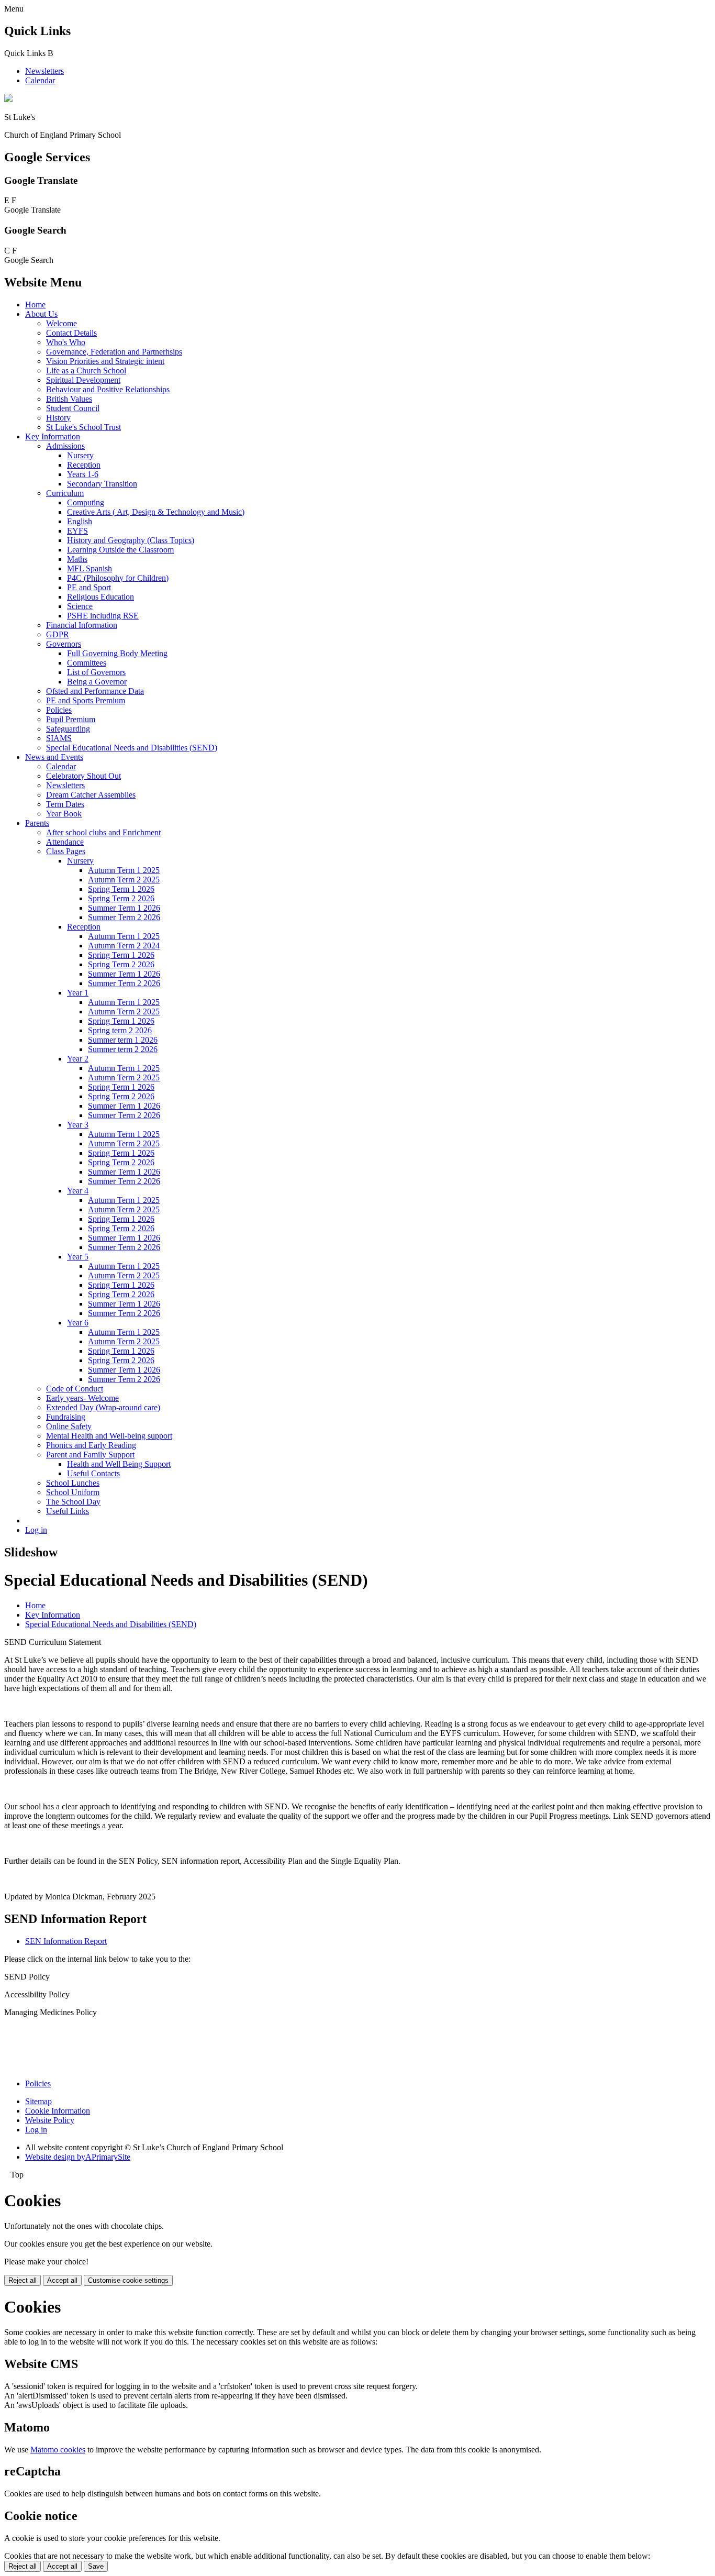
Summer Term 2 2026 (124, 917)
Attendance (65, 842)
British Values (69, 399)
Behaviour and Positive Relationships (108, 389)
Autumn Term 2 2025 (124, 880)
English (80, 521)
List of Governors (96, 672)
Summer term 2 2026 (123, 1049)
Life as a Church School (86, 371)
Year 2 (78, 1059)
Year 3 (78, 1125)
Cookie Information (58, 2111)
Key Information (53, 436)
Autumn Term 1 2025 (124, 870)
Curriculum (65, 493)
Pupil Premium (71, 719)
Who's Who (66, 342)
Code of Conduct (75, 1389)
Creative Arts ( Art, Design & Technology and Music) (156, 512)
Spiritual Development (83, 380)
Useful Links (68, 1511)
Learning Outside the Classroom (120, 550)
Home (35, 305)
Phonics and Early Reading (91, 1445)
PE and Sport (89, 587)
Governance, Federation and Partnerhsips (114, 352)
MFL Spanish (90, 568)
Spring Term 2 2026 (121, 898)
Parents (37, 823)
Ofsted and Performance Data (95, 691)
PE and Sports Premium (86, 700)
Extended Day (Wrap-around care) (103, 1407)
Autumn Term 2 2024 (124, 946)
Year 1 (78, 993)
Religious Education (100, 597)
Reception (84, 465)
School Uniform (73, 1492)
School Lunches (73, 1483)
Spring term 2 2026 (120, 1030)
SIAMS (59, 738)
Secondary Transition (102, 484)
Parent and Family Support (90, 1455)
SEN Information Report (66, 1941)
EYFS (77, 531)
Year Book (64, 814)
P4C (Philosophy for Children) (118, 578)
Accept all (62, 2280)
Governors (64, 644)
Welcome (62, 323)
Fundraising (66, 1417)
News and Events (54, 757)
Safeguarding (68, 729)
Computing (86, 502)
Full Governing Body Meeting (117, 653)
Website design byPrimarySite (78, 2157)
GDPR (58, 634)
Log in (36, 1530)
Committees (87, 663)
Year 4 (78, 1191)
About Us (41, 314)
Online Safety (69, 1426)
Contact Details (71, 333)
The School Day (73, 1502)
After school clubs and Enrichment (103, 832)
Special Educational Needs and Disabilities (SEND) (132, 748)
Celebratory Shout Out (83, 776)
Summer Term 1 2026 (124, 908)
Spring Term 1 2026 (121, 889)
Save (96, 2566)
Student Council (73, 408)
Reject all (23, 2280)
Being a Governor (97, 682)
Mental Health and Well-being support (109, 1436)
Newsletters (44, 71)
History (58, 418)
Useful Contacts (93, 1473)
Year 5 (78, 1257)
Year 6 (78, 1323)
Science (80, 606)
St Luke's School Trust (83, 427)
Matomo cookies (58, 2450)
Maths (77, 559)
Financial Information (82, 625)
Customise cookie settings (128, 2280)
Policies (59, 710)
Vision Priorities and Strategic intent (105, 361)
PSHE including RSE (103, 616)
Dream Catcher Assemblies (91, 795)
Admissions (65, 446)
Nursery (80, 455)
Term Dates (65, 804)
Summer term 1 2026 (123, 1040)
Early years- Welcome (82, 1398)
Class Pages (66, 851)
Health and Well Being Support (119, 1464)
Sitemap (38, 2101)
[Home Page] (8, 99)
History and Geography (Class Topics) (131, 540)
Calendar (40, 80)
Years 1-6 (83, 474)
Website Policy (50, 2120)
